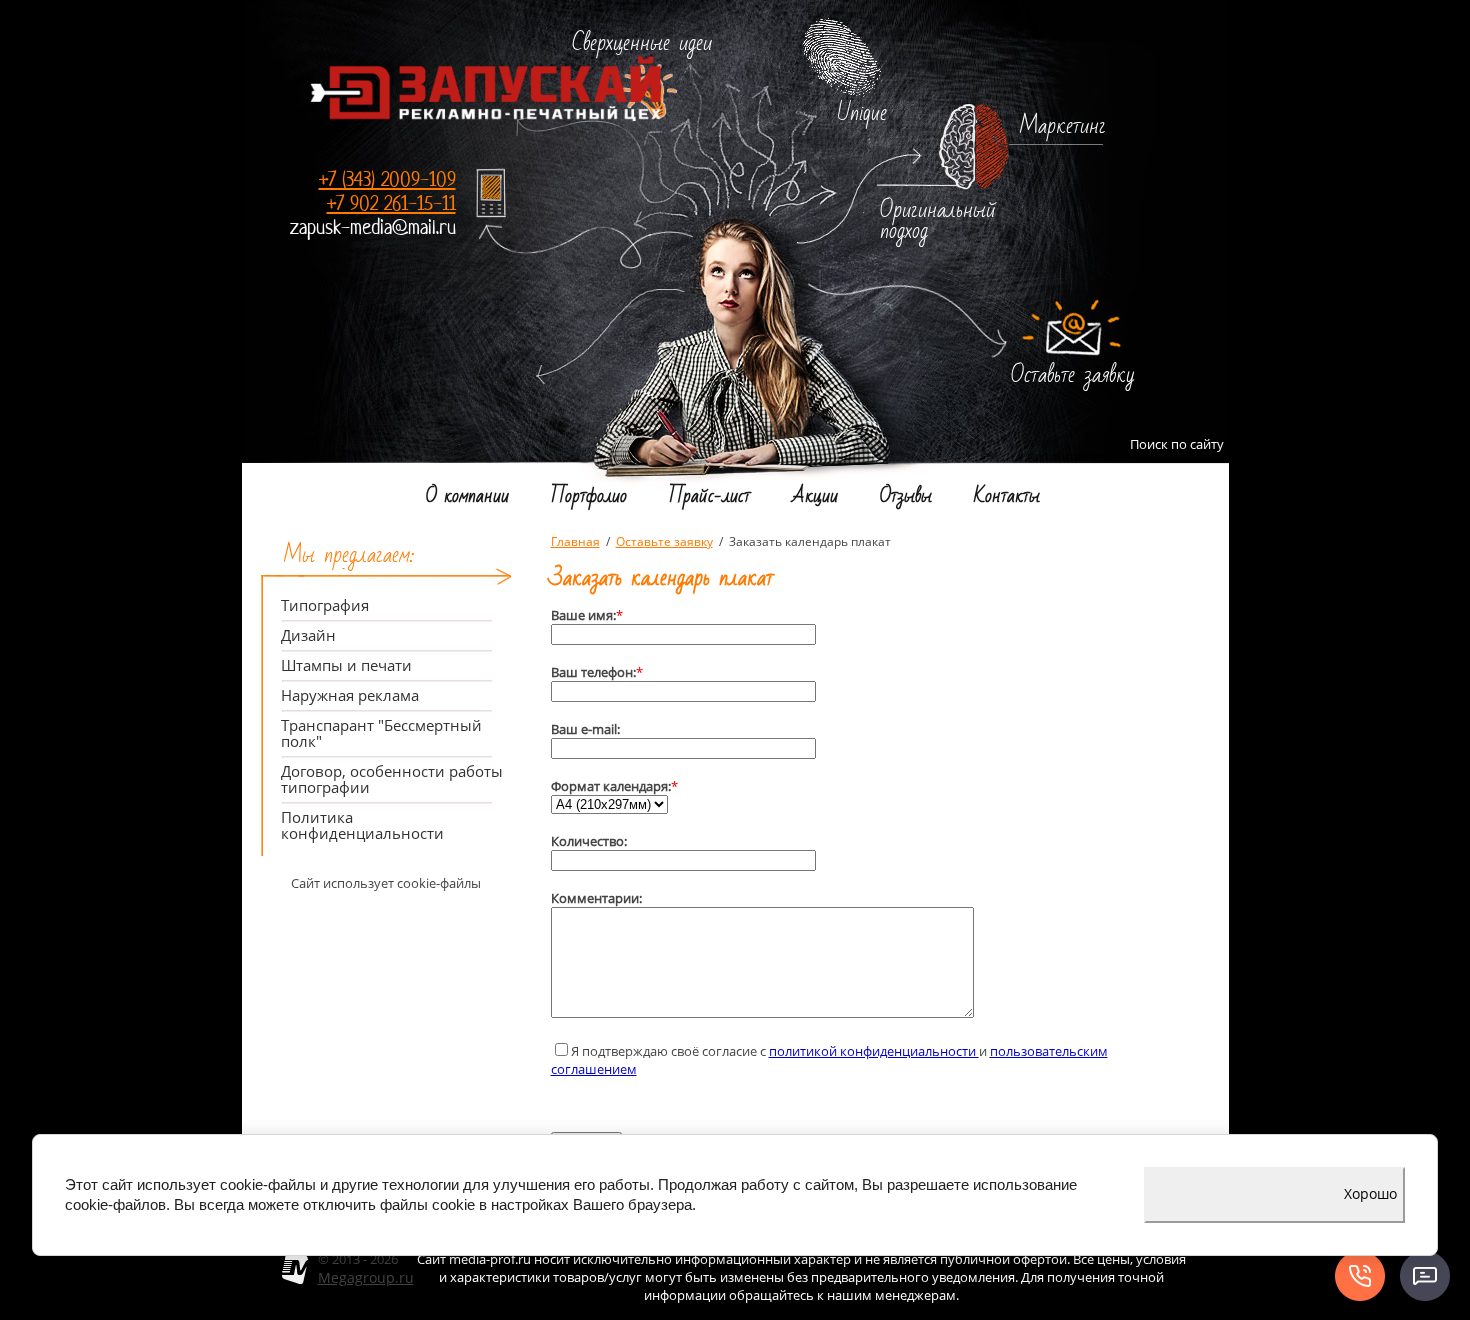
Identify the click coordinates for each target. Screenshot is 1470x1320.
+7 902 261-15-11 (391, 204)
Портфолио (589, 500)
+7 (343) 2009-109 (387, 180)
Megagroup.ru (366, 1277)
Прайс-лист (709, 500)
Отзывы (906, 500)
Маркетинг (1063, 126)
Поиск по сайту (1177, 444)
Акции (815, 500)
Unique (862, 113)
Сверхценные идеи (642, 43)
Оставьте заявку (1073, 375)
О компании (467, 500)
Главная (575, 541)
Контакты (1007, 500)
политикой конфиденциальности (874, 1051)
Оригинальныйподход (938, 221)
